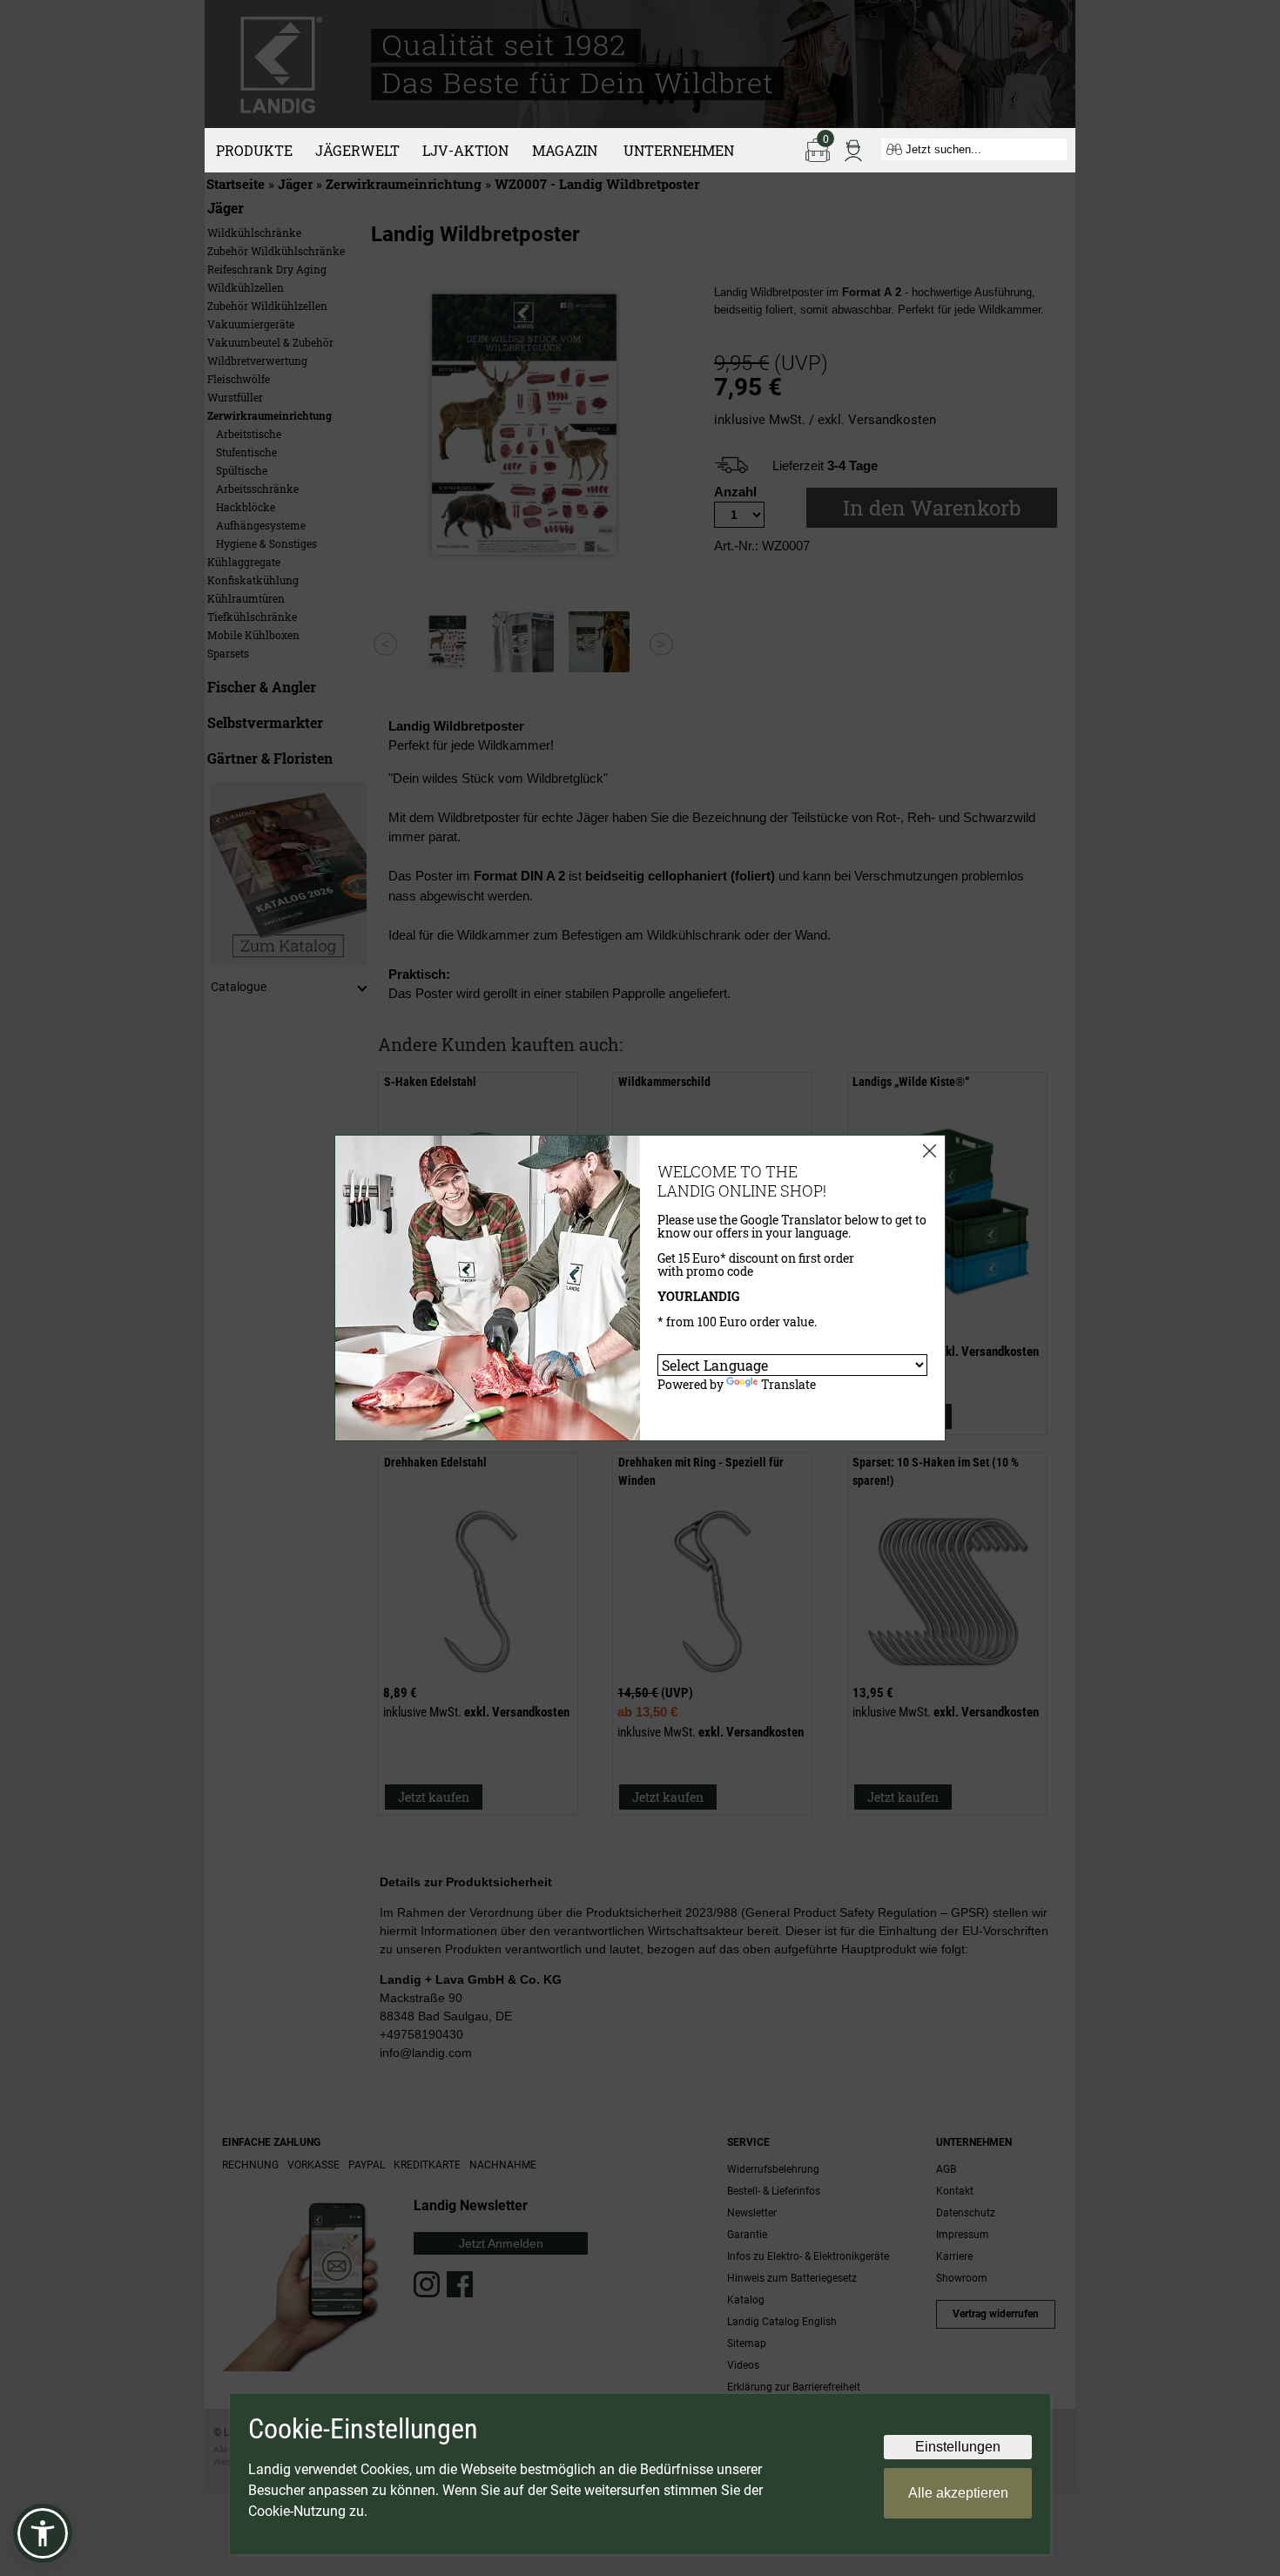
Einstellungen (958, 2447)
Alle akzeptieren (958, 2493)
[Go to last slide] (385, 644)
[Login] (853, 149)
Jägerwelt (357, 150)
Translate (788, 1384)
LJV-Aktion (465, 150)
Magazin (565, 150)
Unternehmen (679, 150)
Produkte (254, 150)
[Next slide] (661, 644)
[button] (43, 2533)
